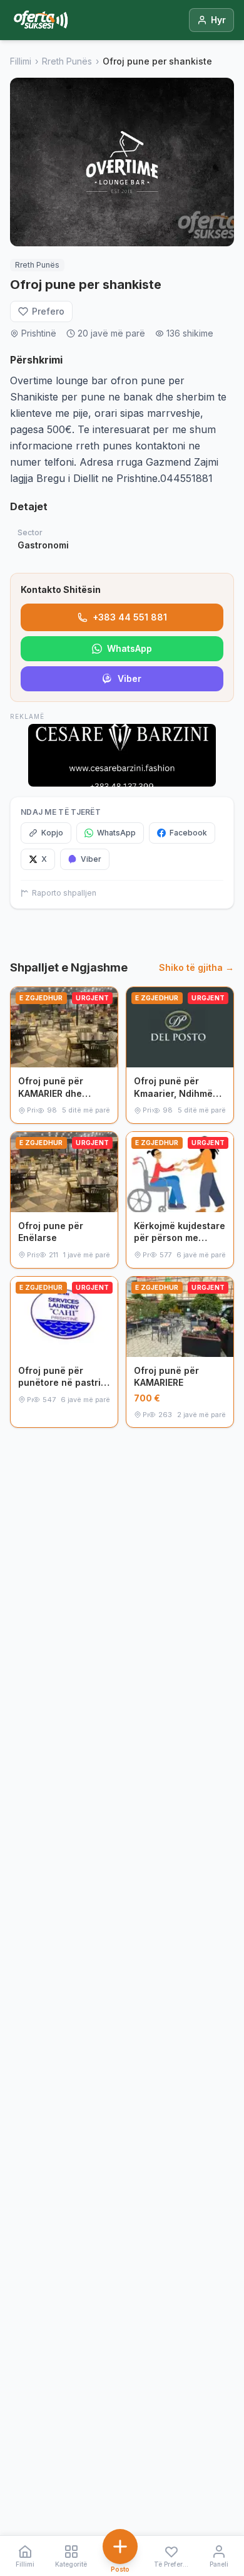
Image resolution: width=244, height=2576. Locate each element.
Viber (130, 678)
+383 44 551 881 (130, 617)
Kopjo (52, 833)
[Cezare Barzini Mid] (122, 755)
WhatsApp (130, 648)
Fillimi (21, 61)
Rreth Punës (67, 61)
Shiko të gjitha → (196, 967)
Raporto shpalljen (64, 893)
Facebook (188, 833)
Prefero (48, 311)
